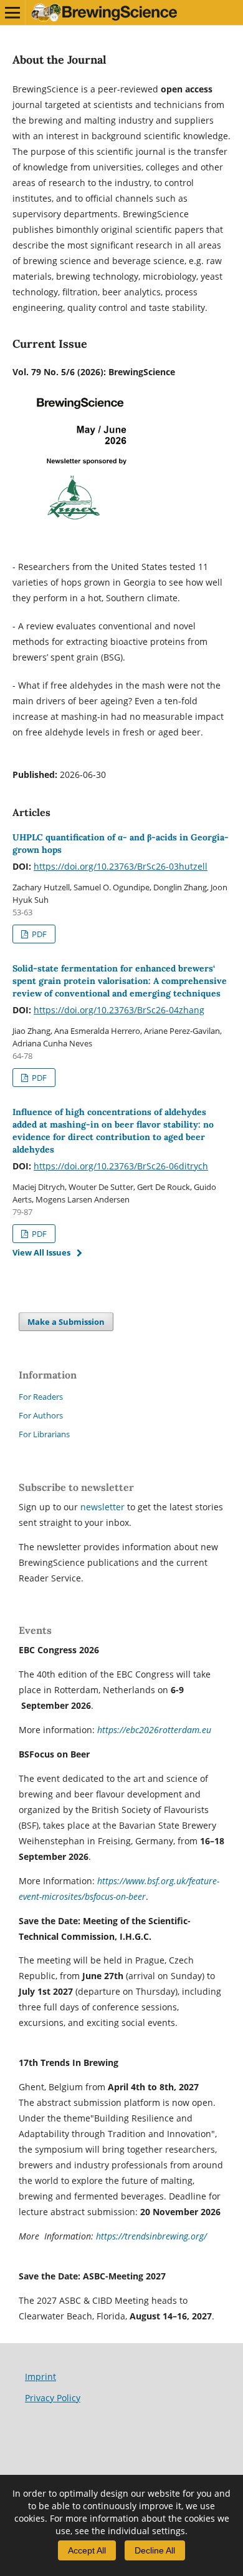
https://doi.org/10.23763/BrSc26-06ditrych (121, 1166)
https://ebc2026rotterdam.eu (154, 1730)
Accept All (87, 2550)
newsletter (104, 1507)
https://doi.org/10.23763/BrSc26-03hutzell (121, 866)
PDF (38, 934)
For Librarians (44, 1434)
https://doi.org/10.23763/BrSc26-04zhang (119, 1010)
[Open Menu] (12, 12)
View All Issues (41, 1252)
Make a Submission (66, 1322)
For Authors (41, 1415)
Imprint (40, 2377)
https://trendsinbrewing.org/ (151, 2236)
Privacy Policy (53, 2398)
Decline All (155, 2550)
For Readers (41, 1397)
